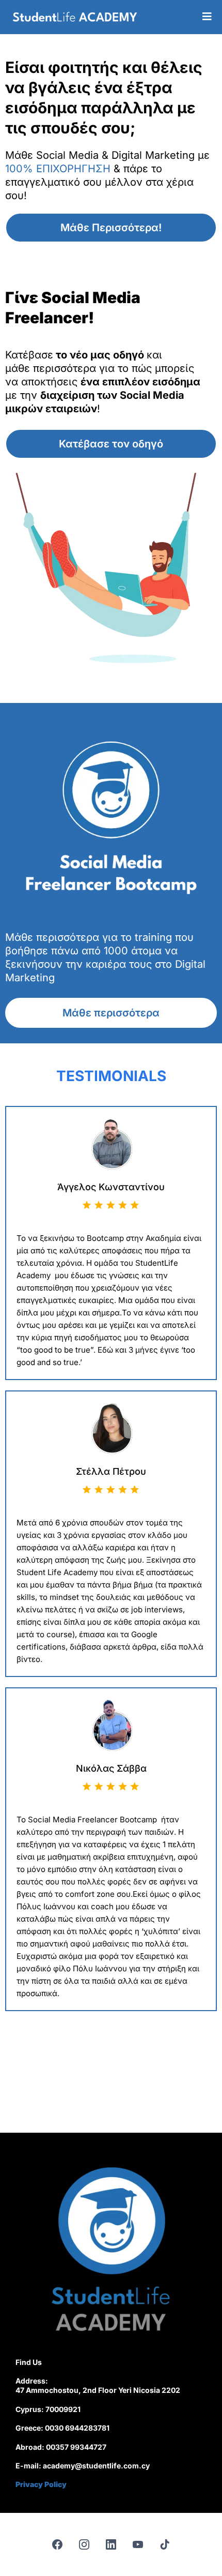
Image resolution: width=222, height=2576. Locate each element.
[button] (207, 17)
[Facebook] (57, 2544)
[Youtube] (138, 2544)
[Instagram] (84, 2544)
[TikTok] (165, 2544)
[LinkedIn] (111, 2544)
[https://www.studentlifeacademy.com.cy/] (75, 17)
